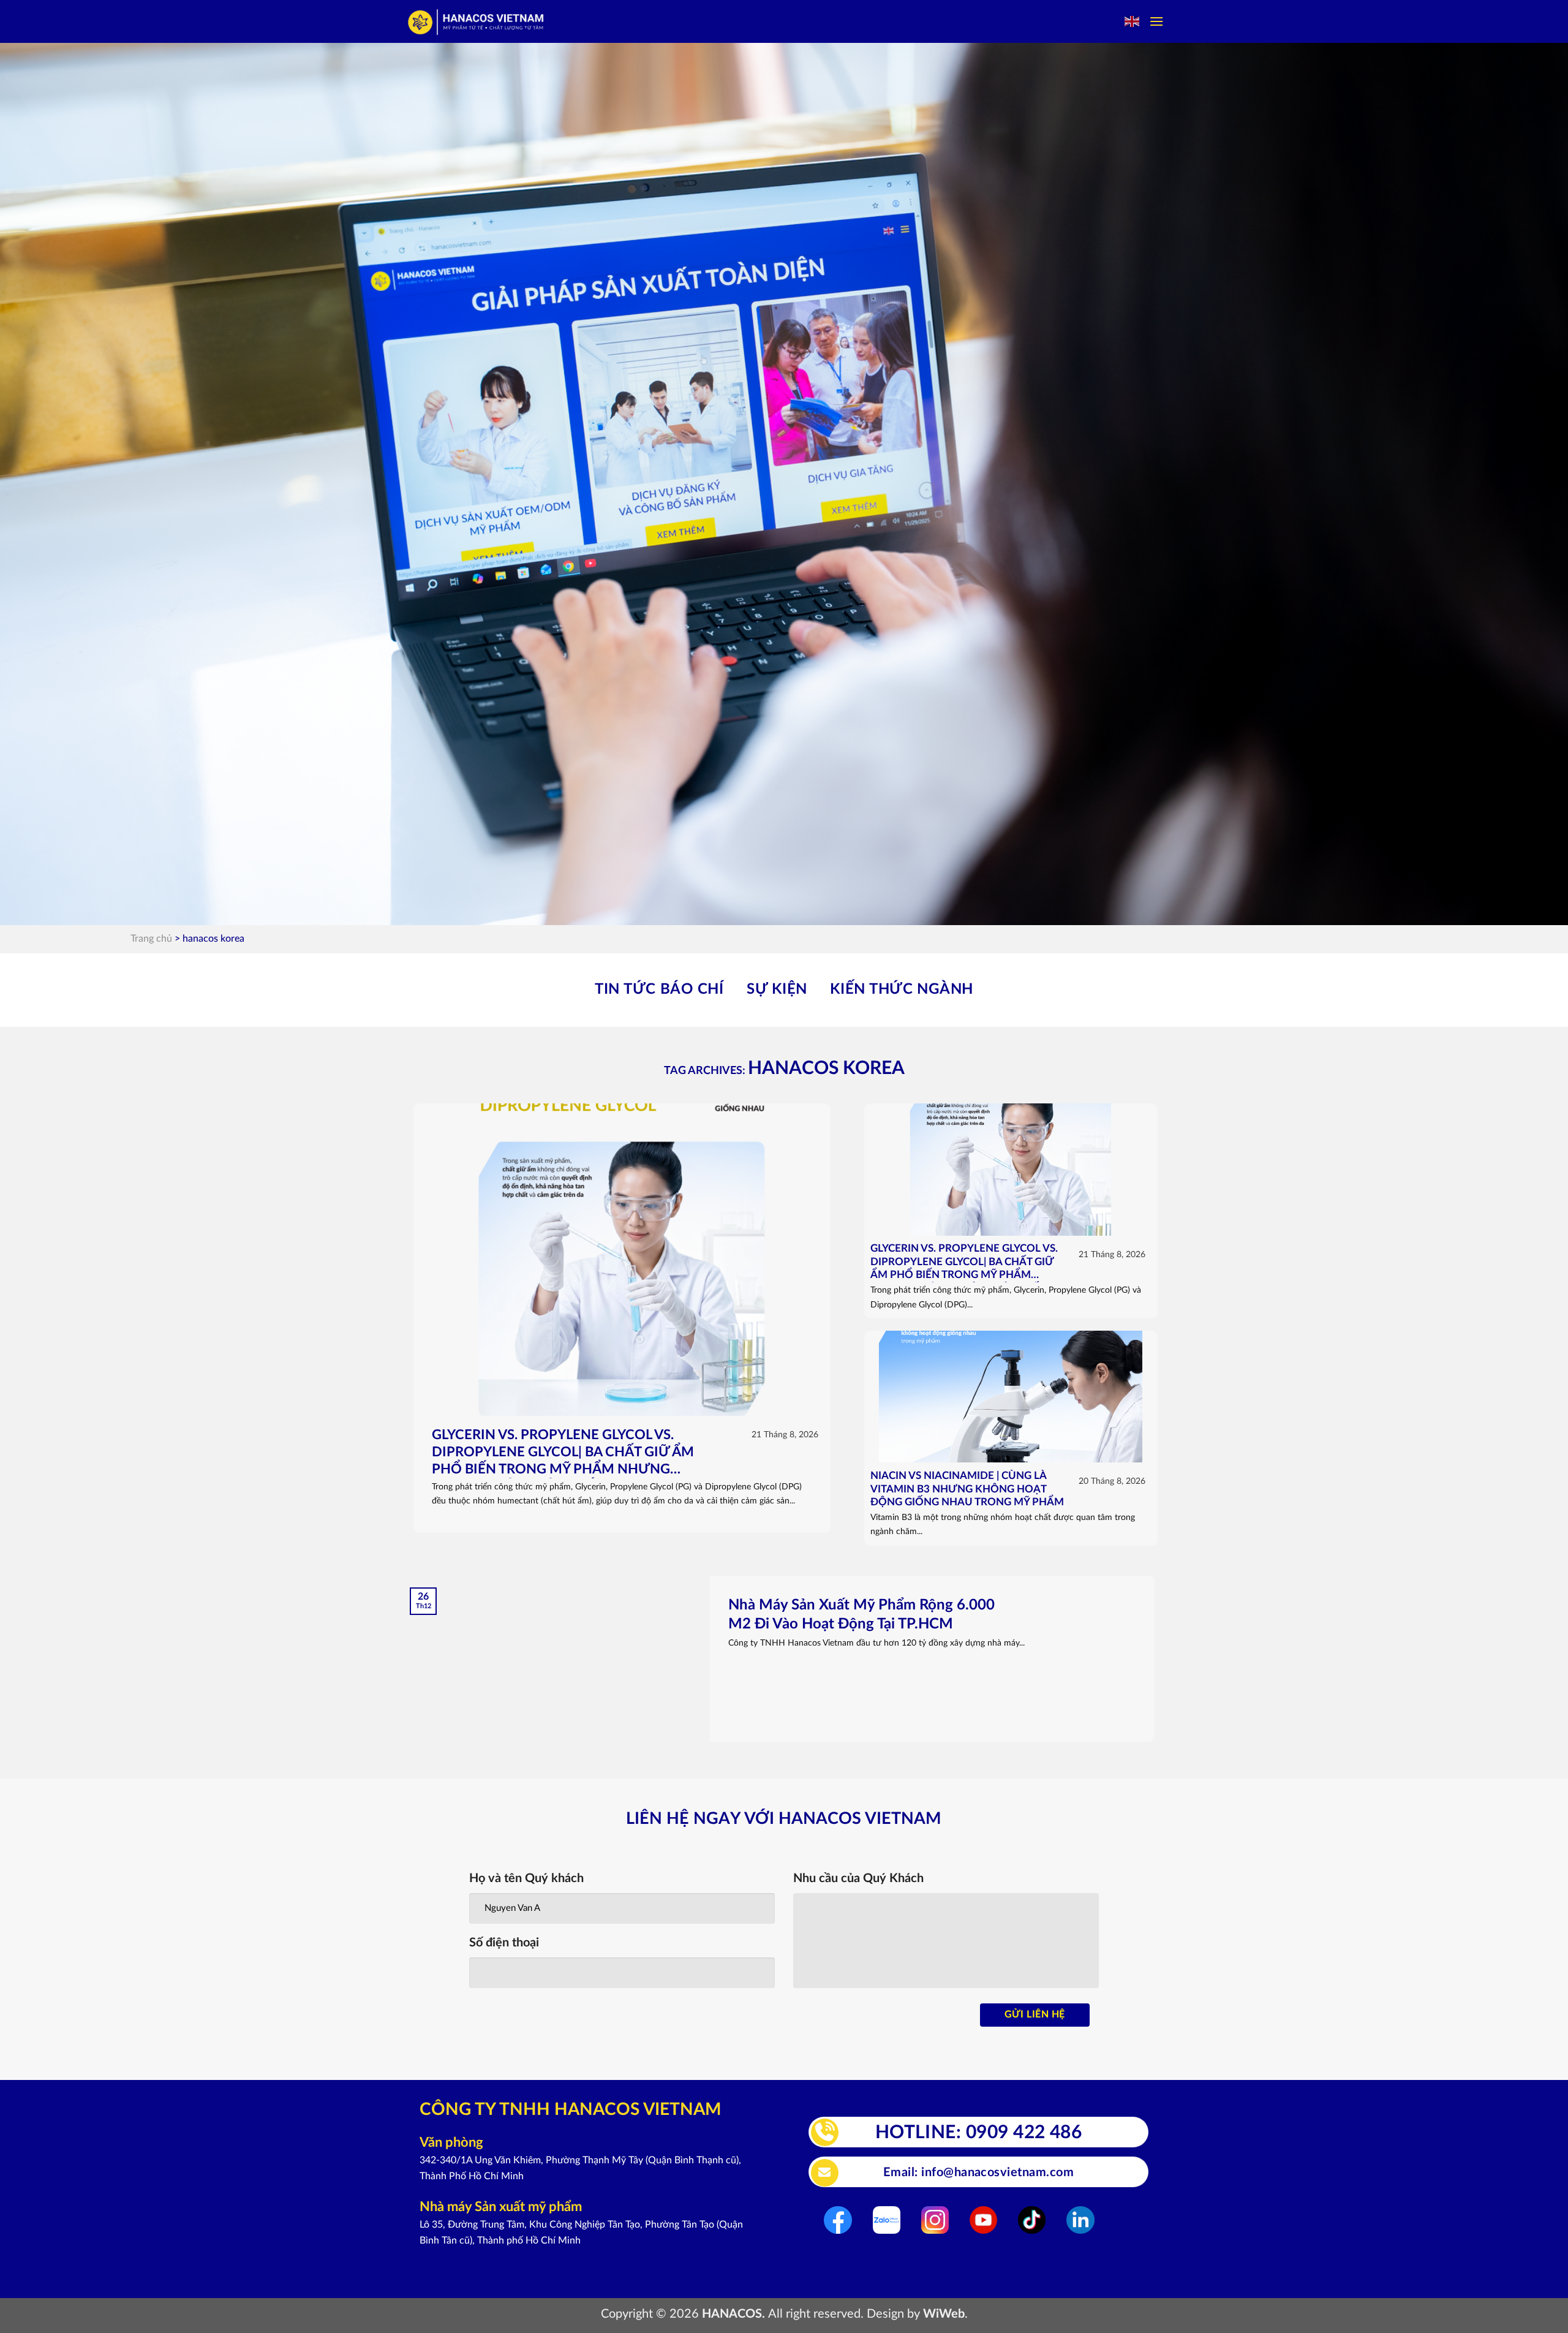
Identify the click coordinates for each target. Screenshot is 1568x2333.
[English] (1133, 21)
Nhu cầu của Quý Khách (858, 1878)
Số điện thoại (504, 1943)
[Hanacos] (477, 22)
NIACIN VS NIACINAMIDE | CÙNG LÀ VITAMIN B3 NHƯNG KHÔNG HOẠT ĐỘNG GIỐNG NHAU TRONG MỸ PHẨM (967, 1489)
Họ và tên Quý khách (526, 1878)
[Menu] (1156, 21)
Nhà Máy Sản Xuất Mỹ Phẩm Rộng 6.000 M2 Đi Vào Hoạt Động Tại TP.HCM (861, 1615)
